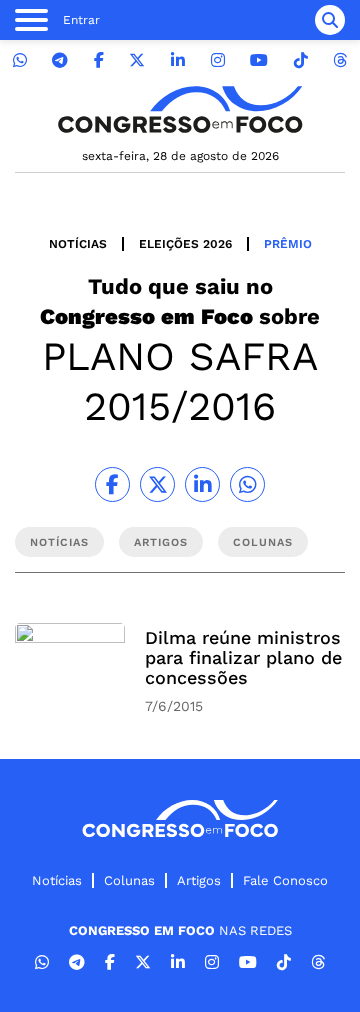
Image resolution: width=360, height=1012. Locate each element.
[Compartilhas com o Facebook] (112, 484)
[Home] (180, 109)
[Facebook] (99, 60)
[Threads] (340, 60)
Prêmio (288, 244)
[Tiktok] (301, 60)
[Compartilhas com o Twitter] (157, 484)
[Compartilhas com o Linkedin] (202, 484)
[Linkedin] (178, 60)
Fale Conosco (285, 880)
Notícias (78, 244)
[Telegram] (60, 60)
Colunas (129, 880)
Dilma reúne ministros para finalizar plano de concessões (243, 657)
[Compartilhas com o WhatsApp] (247, 484)
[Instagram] (218, 60)
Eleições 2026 (185, 244)
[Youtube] (259, 60)
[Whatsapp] (20, 60)
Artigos (199, 880)
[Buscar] (330, 20)
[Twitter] (137, 60)
